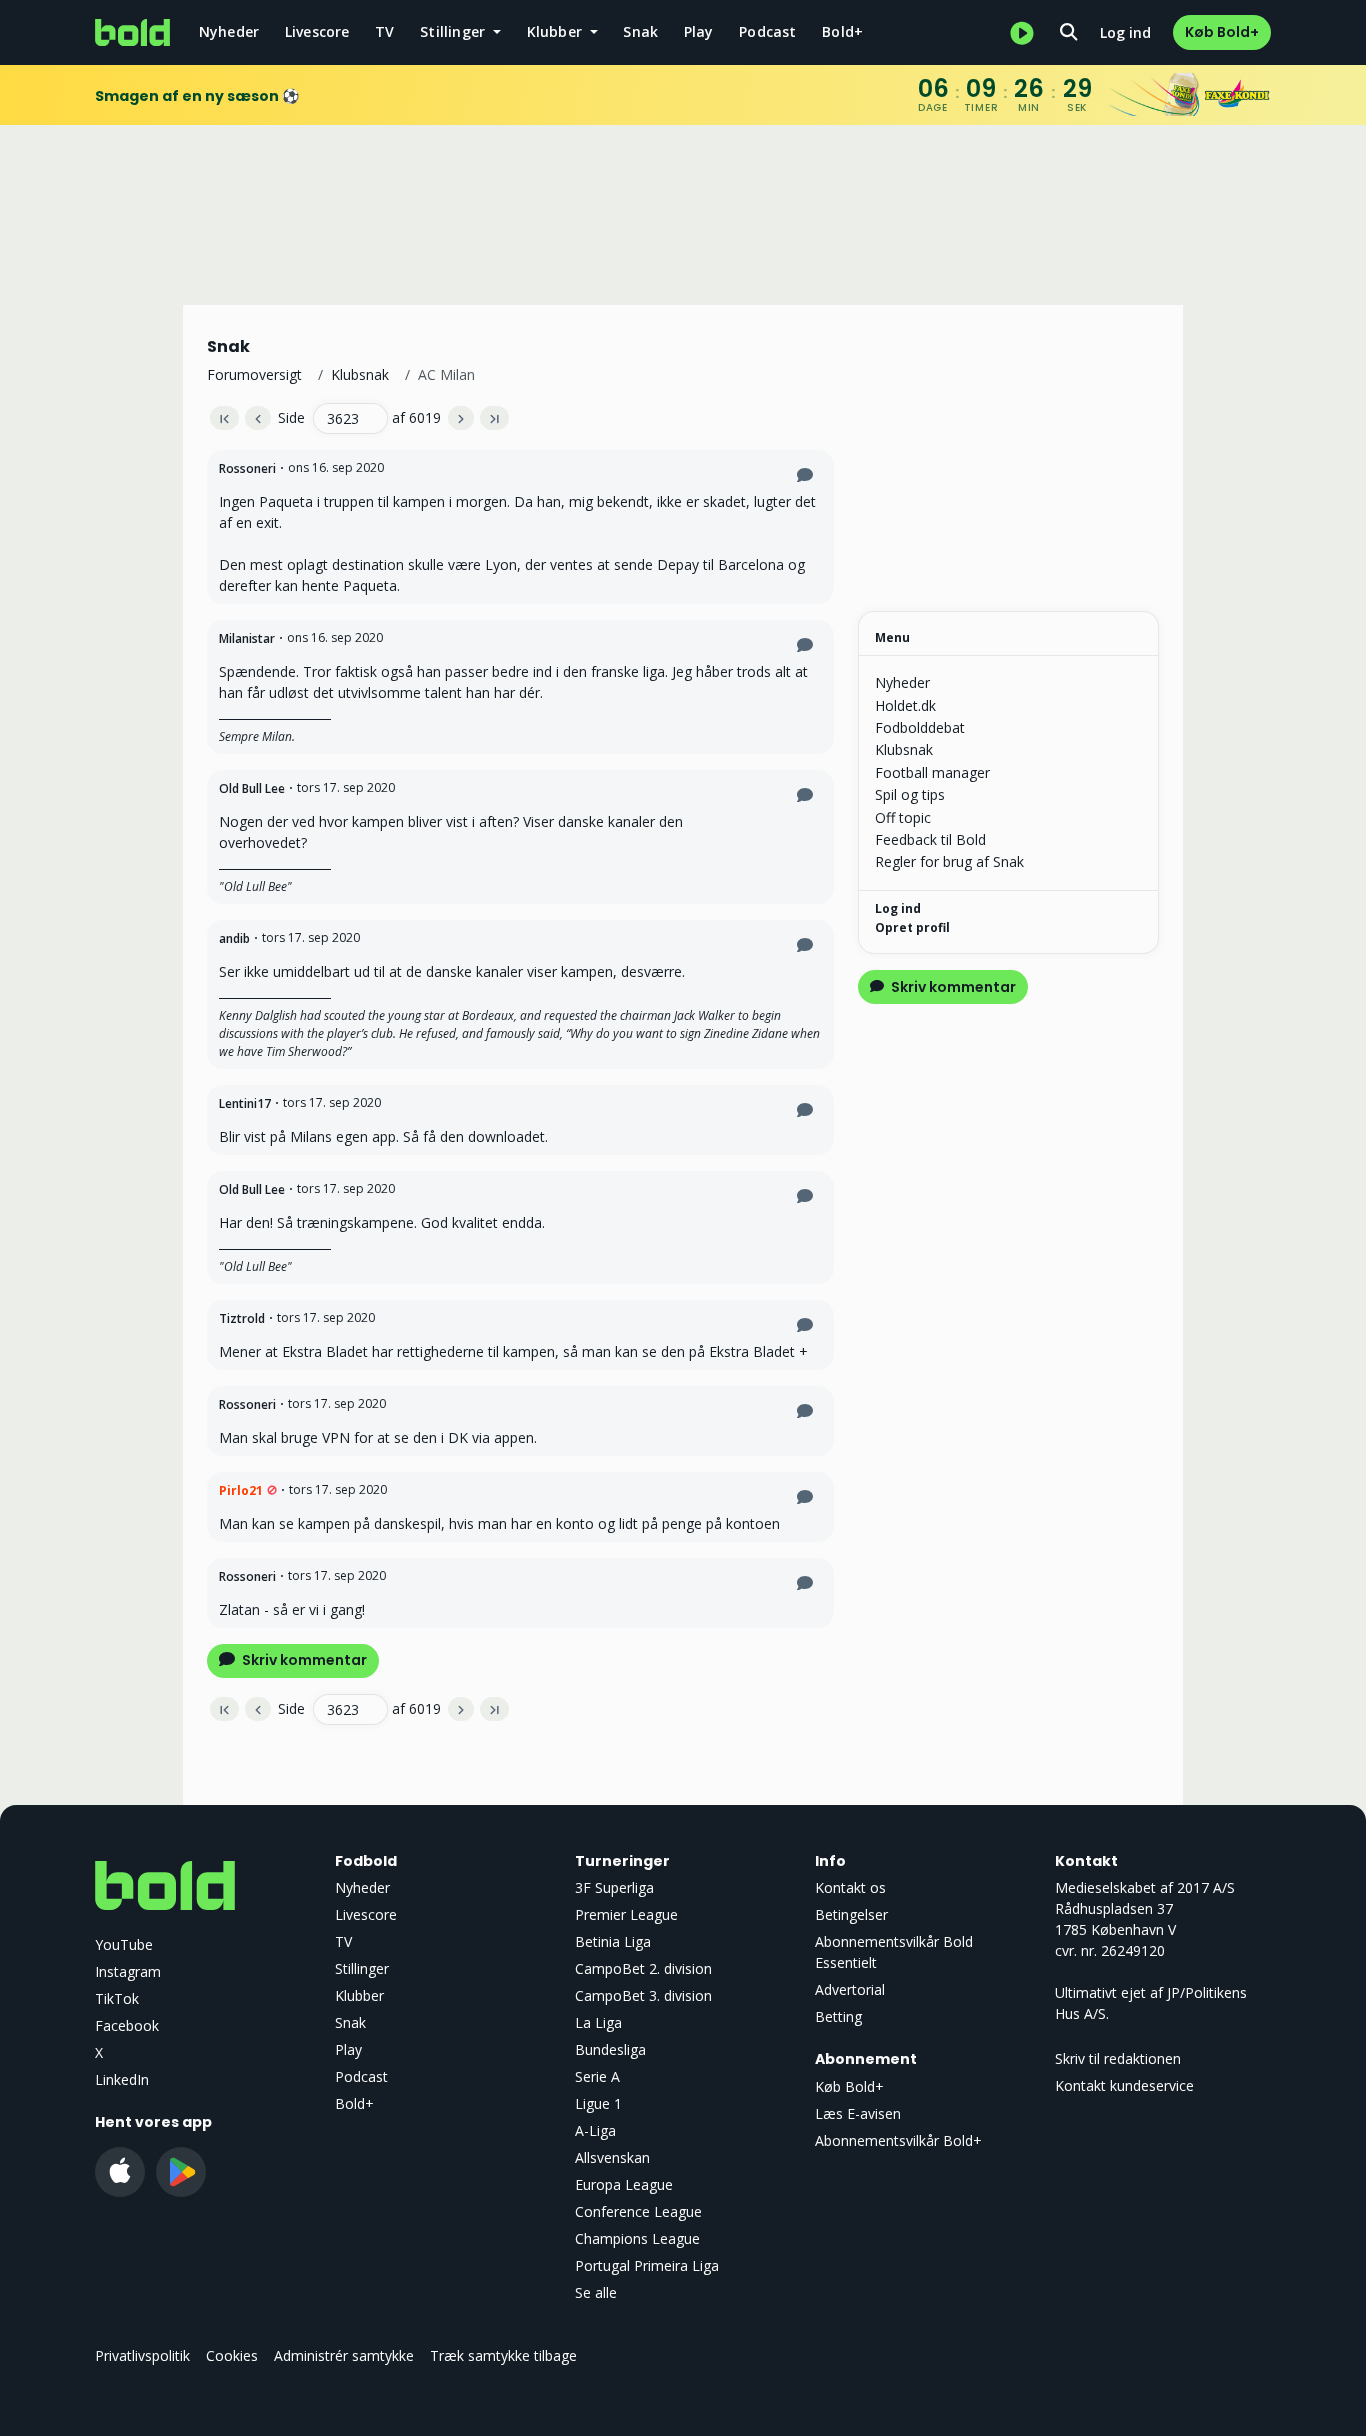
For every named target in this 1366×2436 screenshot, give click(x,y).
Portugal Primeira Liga (647, 2265)
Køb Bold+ (1222, 32)
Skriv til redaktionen (1118, 2058)
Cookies (232, 2355)
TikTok (117, 1998)
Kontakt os (850, 1887)
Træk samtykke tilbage (503, 2355)
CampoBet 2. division (643, 1968)
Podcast (767, 31)
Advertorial (850, 1989)
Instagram (128, 1971)
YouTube (124, 1944)
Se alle (596, 2292)
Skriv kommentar (303, 1660)
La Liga (598, 2022)
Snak (640, 31)
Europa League (624, 2184)
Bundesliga (610, 2049)
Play (699, 31)
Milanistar (247, 638)
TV (384, 31)
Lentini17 (245, 1103)
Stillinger (362, 1968)
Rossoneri (247, 468)
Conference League (638, 2211)
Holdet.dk (905, 705)
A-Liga (595, 2130)
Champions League (637, 2238)
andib (234, 938)
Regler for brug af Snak (949, 861)
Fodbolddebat (920, 727)
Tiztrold (242, 1318)
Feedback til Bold (930, 839)
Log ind (1125, 32)
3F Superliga (614, 1887)
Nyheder (229, 31)
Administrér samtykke (344, 2355)
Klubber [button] (557, 31)
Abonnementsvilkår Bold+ (898, 2140)
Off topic (903, 817)
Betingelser (851, 1914)
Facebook (127, 2025)
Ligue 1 (598, 2103)
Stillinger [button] (454, 31)
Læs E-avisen (858, 2113)
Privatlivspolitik (142, 2355)
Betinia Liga (613, 1941)
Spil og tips (910, 794)
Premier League (626, 1914)
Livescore (317, 31)
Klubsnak (360, 374)
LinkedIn (122, 2079)
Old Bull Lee (252, 788)
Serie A (597, 2076)
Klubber (359, 1995)
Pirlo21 (241, 1490)
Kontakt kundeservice (1124, 2085)
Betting (838, 2016)
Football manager (932, 772)
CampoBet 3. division (643, 1995)
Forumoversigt (254, 374)
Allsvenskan (612, 2157)
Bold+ (842, 31)
